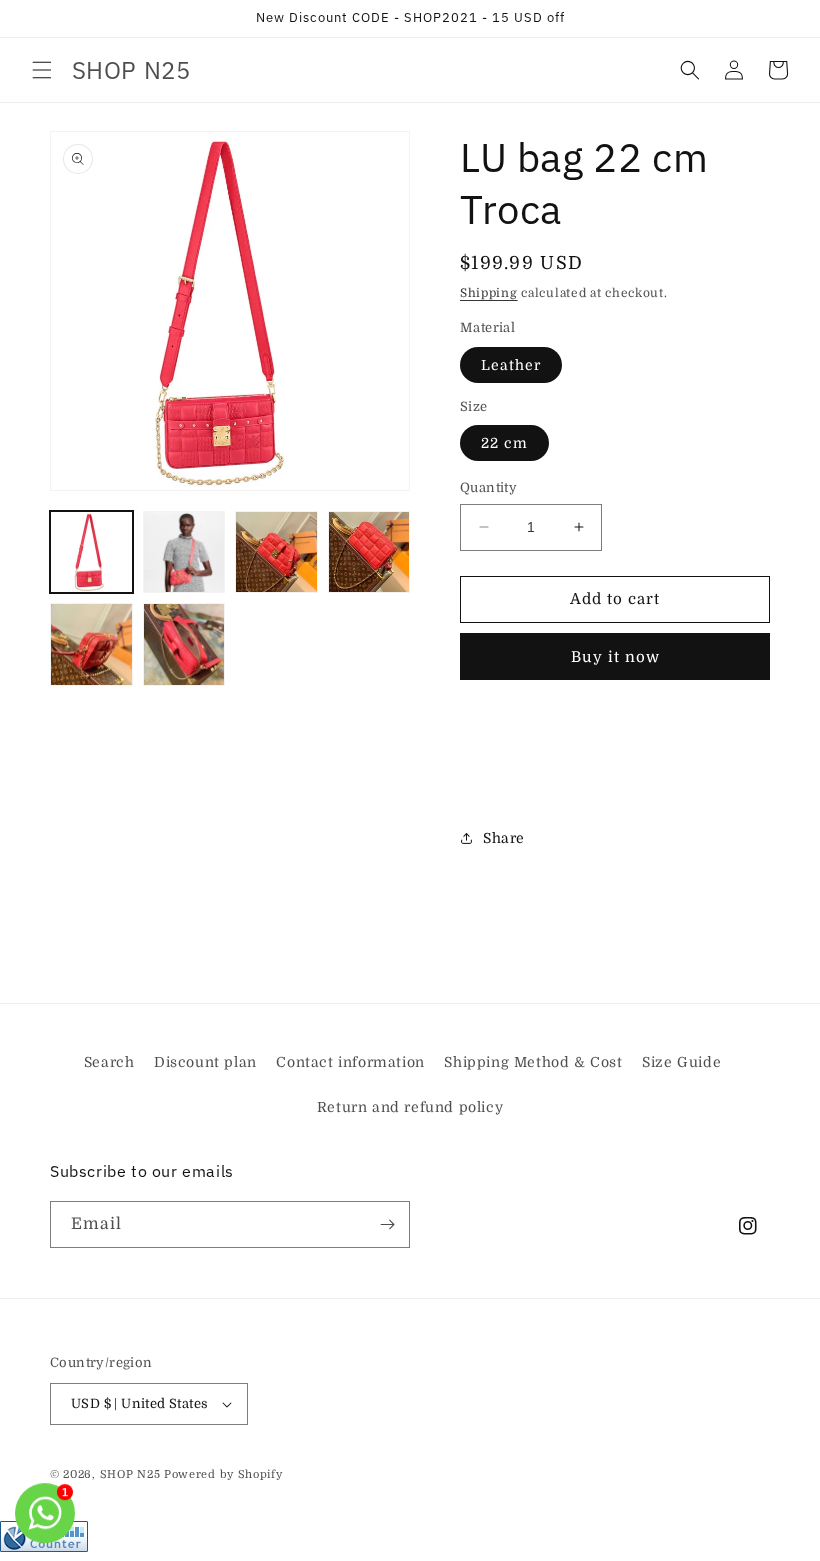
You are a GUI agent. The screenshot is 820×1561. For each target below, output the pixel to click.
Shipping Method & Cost (533, 1062)
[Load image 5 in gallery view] (91, 644)
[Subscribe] (387, 1224)
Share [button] (504, 838)
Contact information (350, 1062)
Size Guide (681, 1062)
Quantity (488, 487)
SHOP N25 (130, 1474)
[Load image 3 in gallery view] (276, 552)
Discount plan (205, 1062)
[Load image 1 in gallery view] (91, 552)
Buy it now (615, 657)
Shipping (489, 293)
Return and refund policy (410, 1107)
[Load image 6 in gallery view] (184, 644)
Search (109, 1062)
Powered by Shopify (223, 1474)
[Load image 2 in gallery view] (184, 552)
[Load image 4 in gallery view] (369, 552)
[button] (42, 70)
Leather (511, 365)
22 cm (504, 443)
